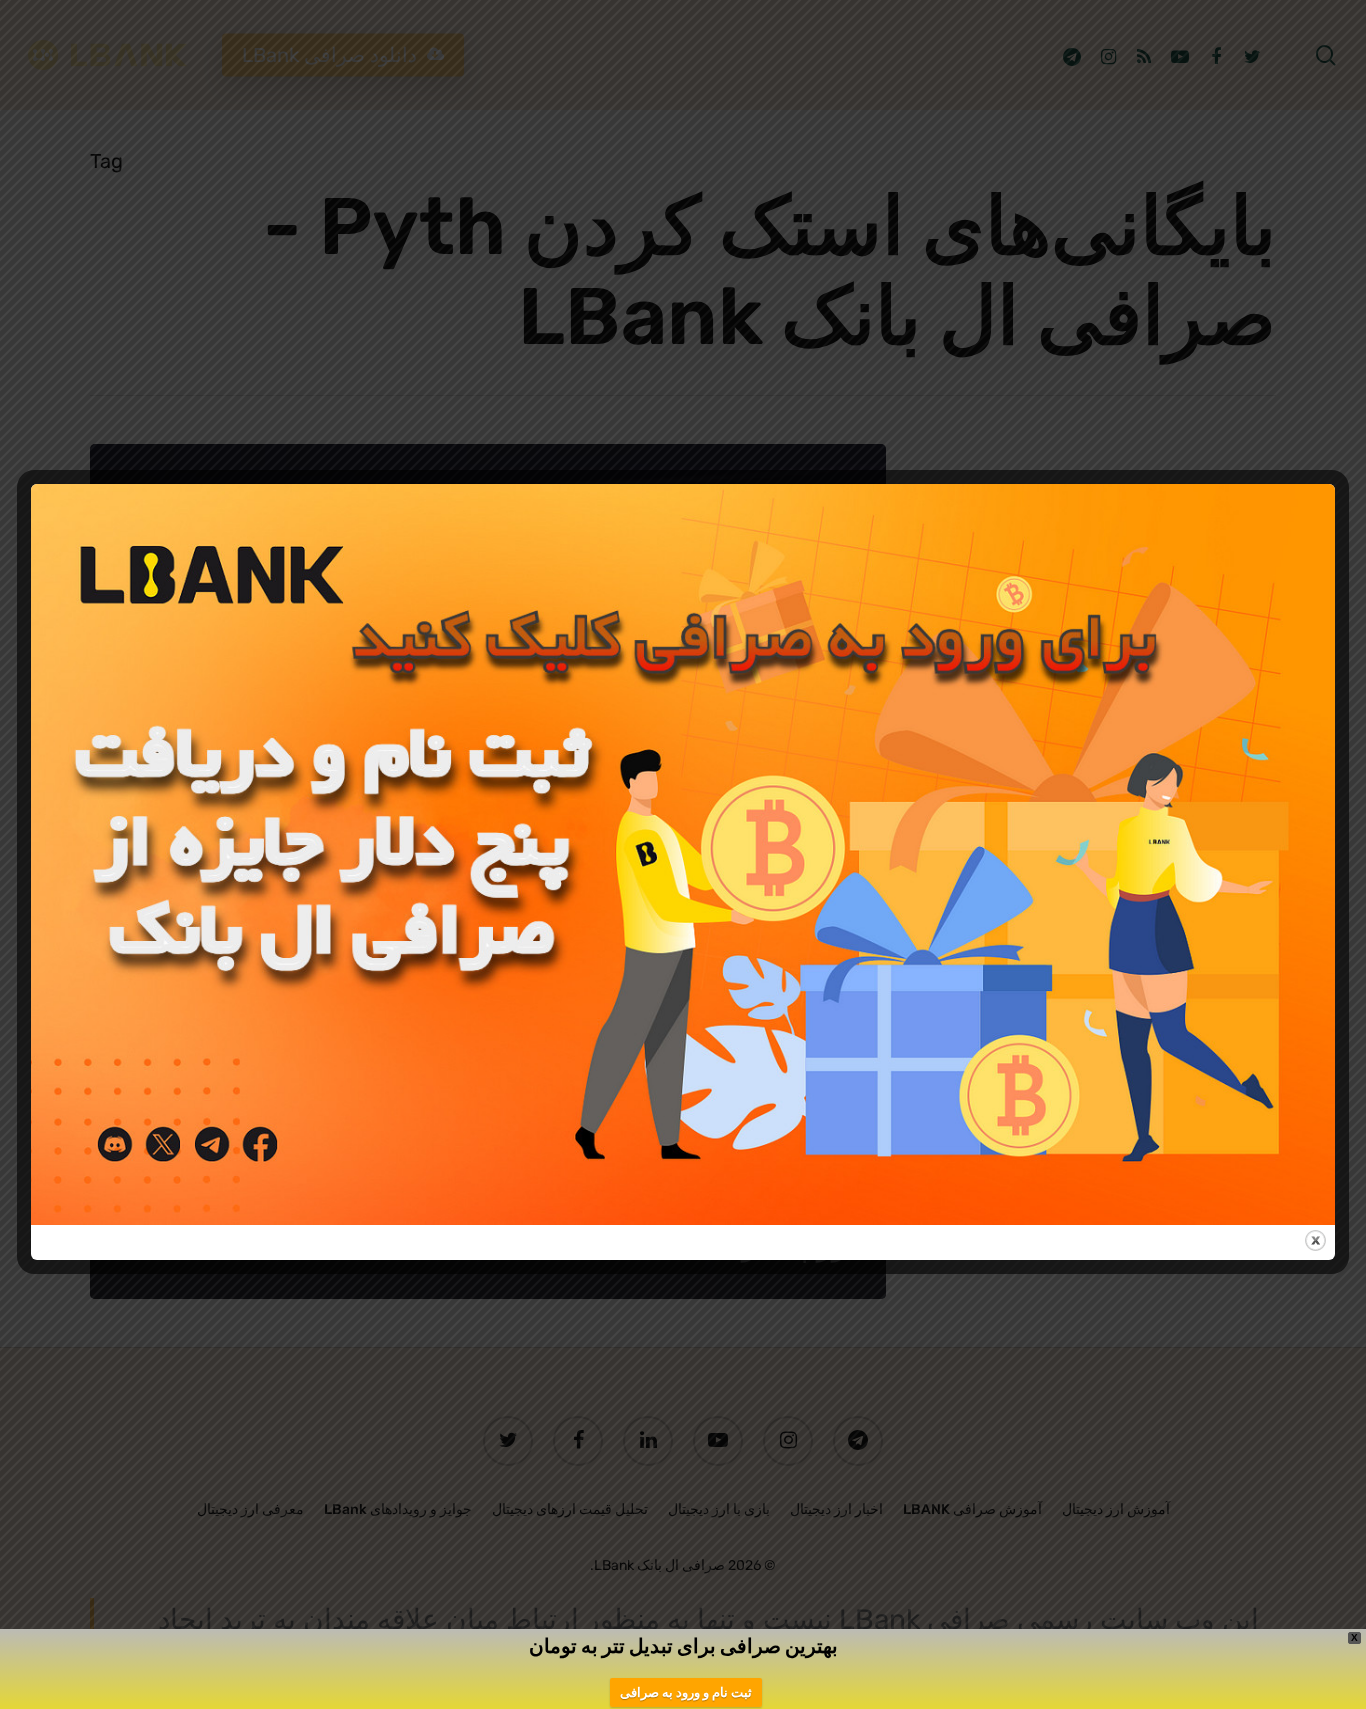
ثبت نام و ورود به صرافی (686, 1692)
